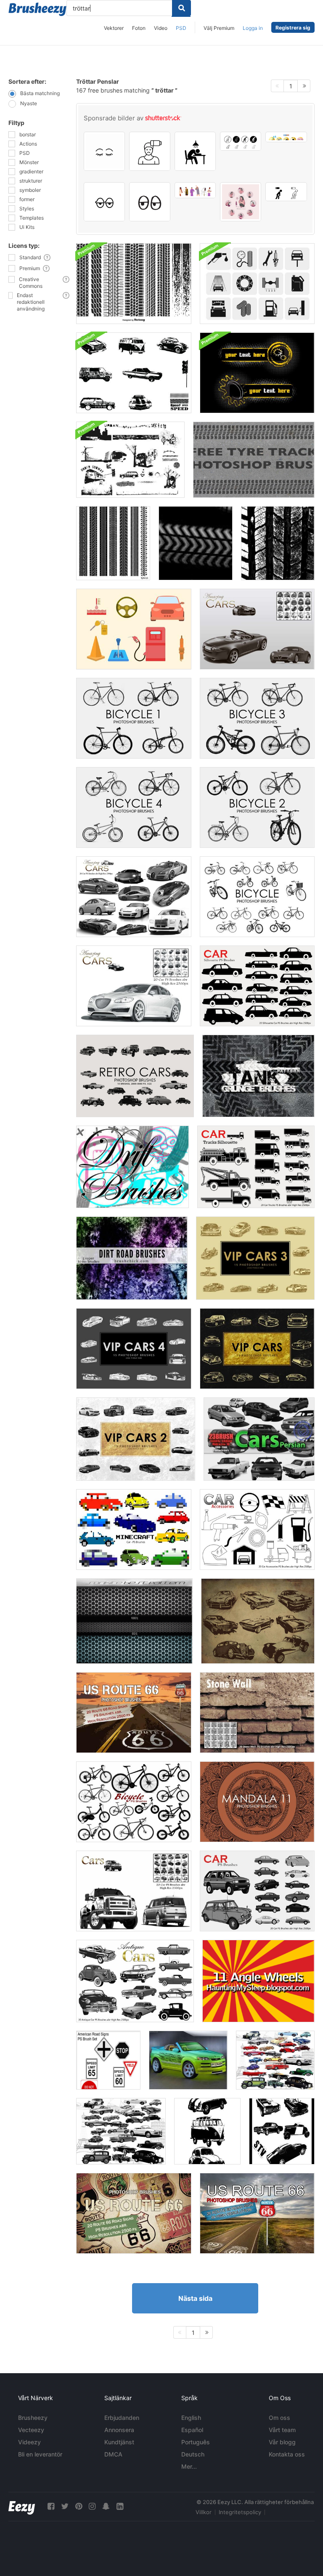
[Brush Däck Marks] (134, 284)
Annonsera (119, 2430)
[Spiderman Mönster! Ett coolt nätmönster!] (134, 1621)
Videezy (29, 2442)
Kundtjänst (119, 2442)
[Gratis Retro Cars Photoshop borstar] (135, 1076)
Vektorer (114, 28)
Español (192, 2430)
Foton (139, 28)
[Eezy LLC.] (22, 2506)
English (191, 2418)
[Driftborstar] (132, 1167)
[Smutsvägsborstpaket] (132, 1258)
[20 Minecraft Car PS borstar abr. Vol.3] (134, 1530)
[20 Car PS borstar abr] (134, 986)
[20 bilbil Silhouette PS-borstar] (256, 1167)
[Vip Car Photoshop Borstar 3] (255, 1258)
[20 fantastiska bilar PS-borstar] (134, 897)
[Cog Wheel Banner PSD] (257, 373)
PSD (181, 28)
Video (161, 28)
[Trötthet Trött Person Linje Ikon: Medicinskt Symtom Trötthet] (150, 151)
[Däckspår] (254, 460)
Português (196, 2442)
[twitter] (65, 2506)
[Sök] (181, 8)
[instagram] (92, 2506)
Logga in (253, 28)
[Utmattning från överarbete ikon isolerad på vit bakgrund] (195, 151)
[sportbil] (188, 2060)
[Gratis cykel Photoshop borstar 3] (257, 718)
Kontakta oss (287, 2454)
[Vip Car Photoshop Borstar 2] (136, 1439)
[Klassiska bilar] (275, 2060)
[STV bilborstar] (282, 2131)
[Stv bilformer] (207, 2131)
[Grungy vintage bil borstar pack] (134, 373)
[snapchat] (106, 2506)
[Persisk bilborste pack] (259, 1439)
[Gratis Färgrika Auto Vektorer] (134, 629)
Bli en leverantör (40, 2454)
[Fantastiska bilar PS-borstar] (257, 629)
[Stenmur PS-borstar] (257, 1713)
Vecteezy (31, 2430)
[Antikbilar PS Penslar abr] (135, 1981)
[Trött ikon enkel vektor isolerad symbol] (241, 141)
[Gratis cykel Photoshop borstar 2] (257, 807)
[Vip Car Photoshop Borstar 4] (134, 1349)
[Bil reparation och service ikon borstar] (257, 284)
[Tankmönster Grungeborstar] (258, 1076)
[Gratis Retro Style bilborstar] (258, 1621)
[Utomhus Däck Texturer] (278, 543)
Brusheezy (33, 2418)
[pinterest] (79, 2506)
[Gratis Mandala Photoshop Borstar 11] (257, 1802)
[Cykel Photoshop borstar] (257, 897)
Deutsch (193, 2454)
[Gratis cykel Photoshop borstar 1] (134, 718)
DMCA (113, 2454)
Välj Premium (219, 28)
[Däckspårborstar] (113, 543)
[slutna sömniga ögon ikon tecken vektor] (104, 151)
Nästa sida (195, 2298)
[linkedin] (120, 2506)
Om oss (279, 2418)
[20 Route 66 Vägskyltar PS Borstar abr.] (134, 1713)
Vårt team (282, 2430)
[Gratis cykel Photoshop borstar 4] (134, 807)
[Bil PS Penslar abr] (134, 1891)
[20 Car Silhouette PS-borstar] (257, 986)
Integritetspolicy (240, 2512)
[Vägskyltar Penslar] (108, 2060)
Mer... (189, 2466)
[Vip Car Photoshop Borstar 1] (257, 1349)
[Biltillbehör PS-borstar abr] (257, 1530)
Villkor (204, 2512)
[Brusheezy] (37, 9)
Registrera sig (293, 28)
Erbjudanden (122, 2418)
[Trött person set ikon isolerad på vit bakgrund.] (286, 192)
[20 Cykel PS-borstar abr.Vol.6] (134, 1802)
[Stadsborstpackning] (130, 460)
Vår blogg (282, 2442)
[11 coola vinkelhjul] (258, 1981)
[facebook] (51, 2506)
